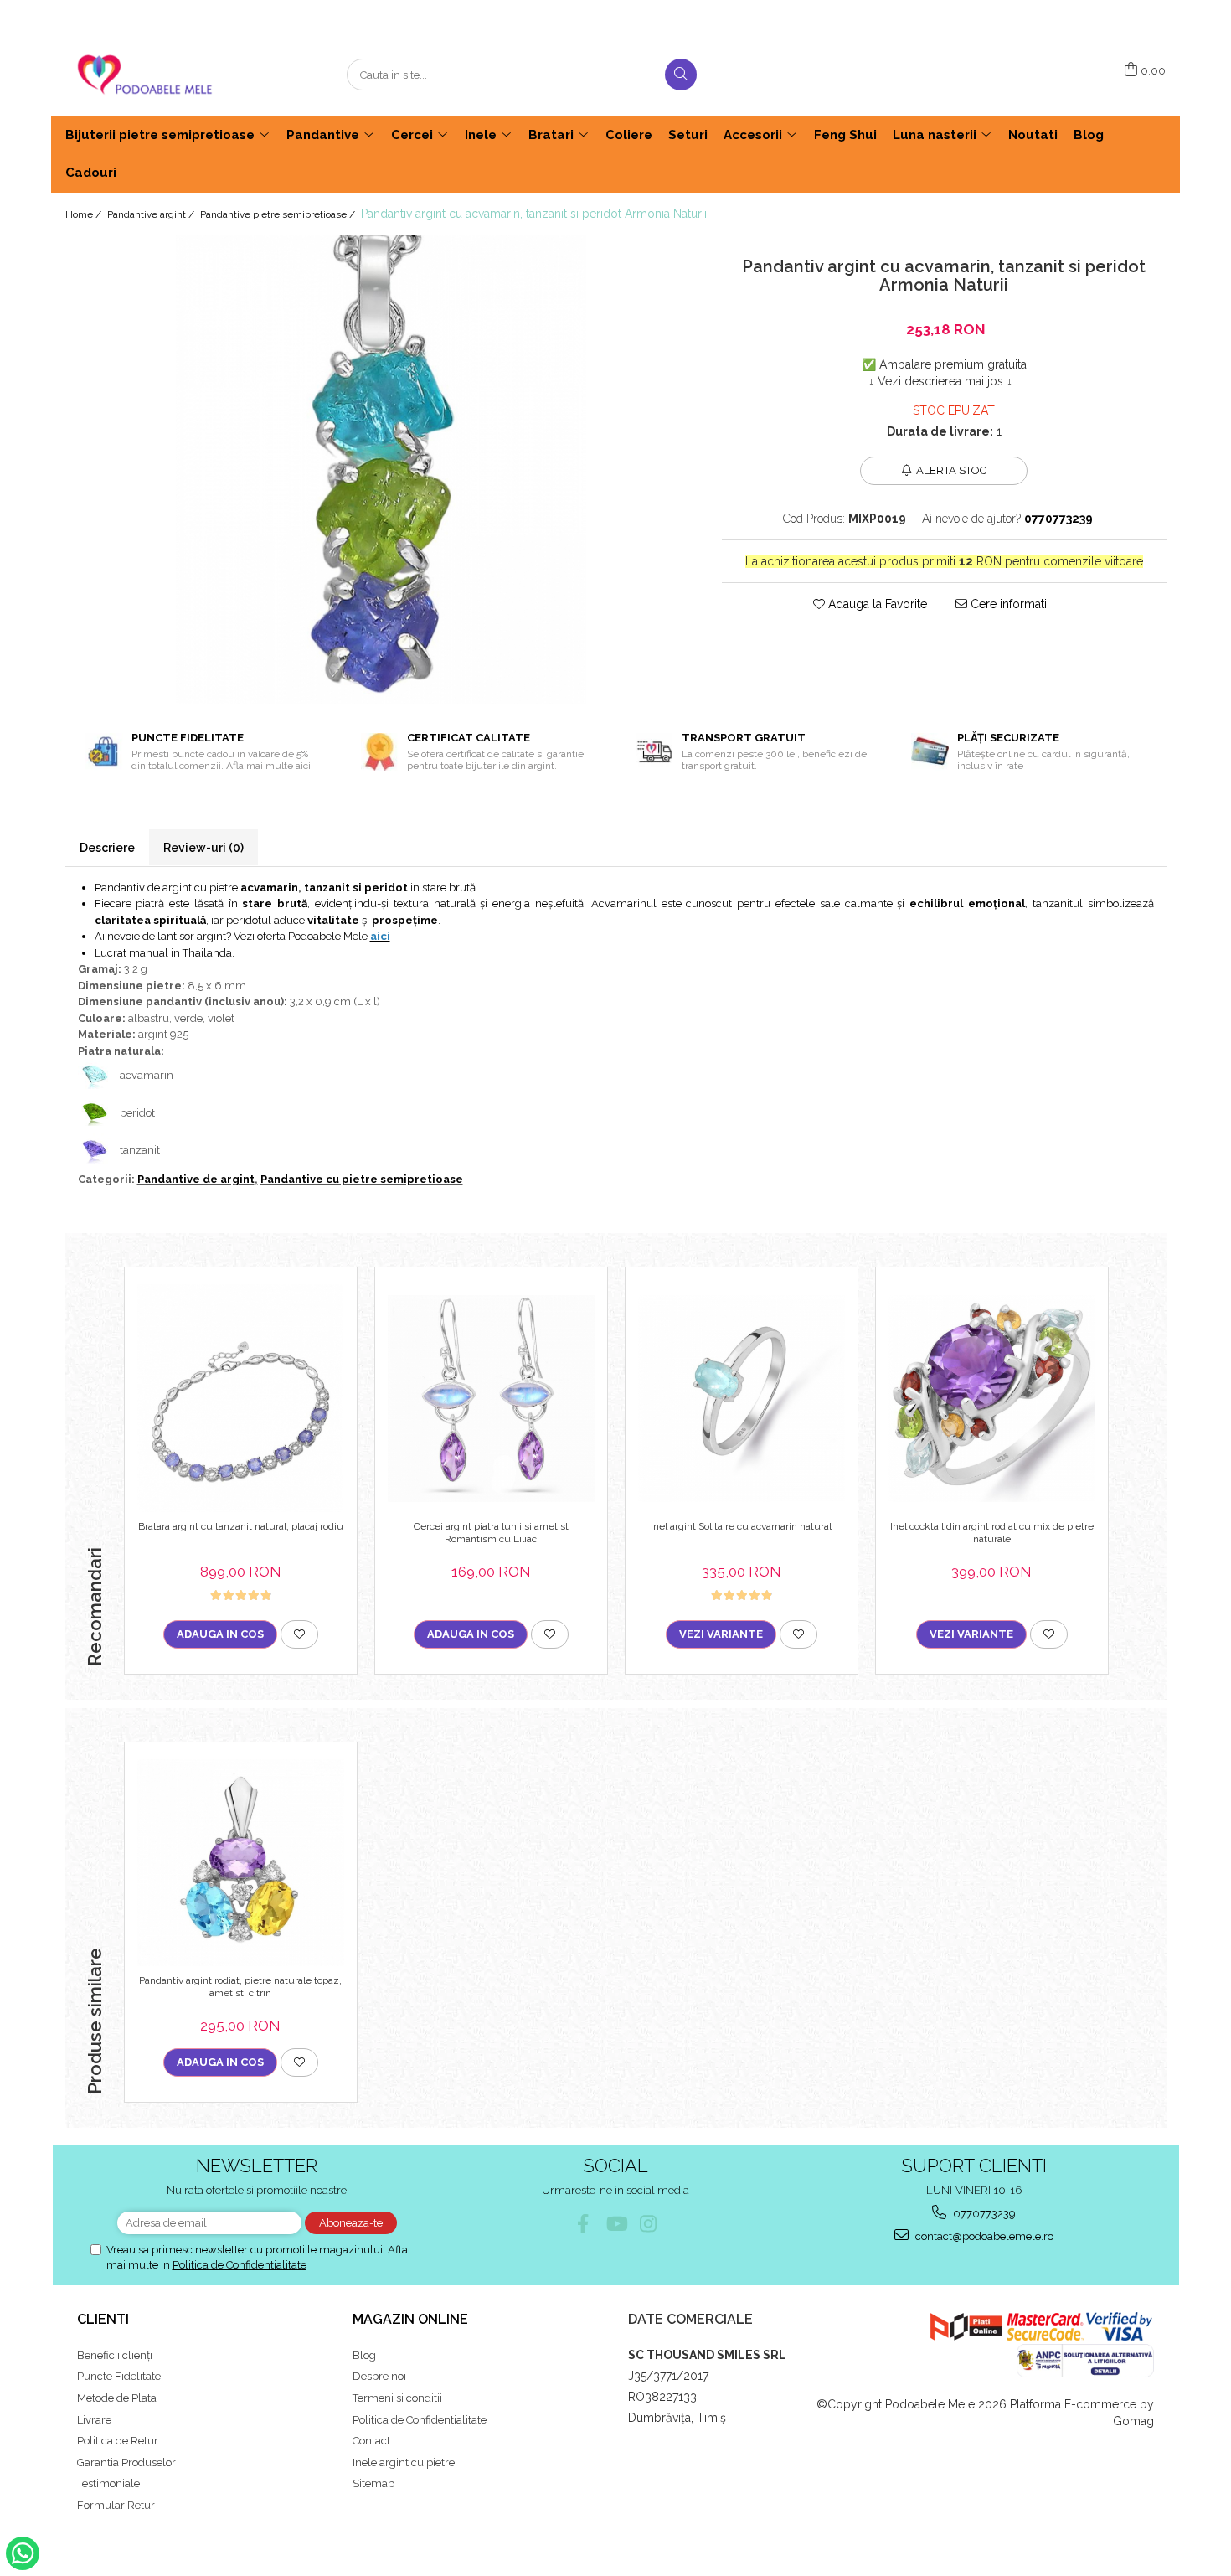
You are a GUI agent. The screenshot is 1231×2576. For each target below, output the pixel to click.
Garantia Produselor (126, 2462)
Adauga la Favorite (876, 604)
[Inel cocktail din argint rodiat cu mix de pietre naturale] (992, 1399)
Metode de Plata (117, 2398)
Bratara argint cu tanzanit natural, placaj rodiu (241, 1526)
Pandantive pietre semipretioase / (279, 214)
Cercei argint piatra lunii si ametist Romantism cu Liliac (491, 1533)
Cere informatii (1008, 604)
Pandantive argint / (152, 214)
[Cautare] (681, 75)
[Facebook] (583, 2224)
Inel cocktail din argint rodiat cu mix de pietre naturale (992, 1533)
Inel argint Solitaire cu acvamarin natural (741, 1526)
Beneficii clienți (115, 2355)
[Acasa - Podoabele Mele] (149, 75)
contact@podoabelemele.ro (983, 2236)
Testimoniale (108, 2483)
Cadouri (91, 173)
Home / (85, 214)
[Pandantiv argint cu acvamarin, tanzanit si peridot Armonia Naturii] (381, 469)
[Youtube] (616, 2224)
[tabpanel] (381, 469)
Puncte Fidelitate (119, 2376)
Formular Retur (116, 2505)
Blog (364, 2355)
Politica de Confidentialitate (240, 2265)
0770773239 (983, 2214)
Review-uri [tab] (203, 848)
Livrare (94, 2420)
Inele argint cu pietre (404, 2462)
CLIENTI (103, 2319)
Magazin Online (410, 2319)
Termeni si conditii (397, 2398)
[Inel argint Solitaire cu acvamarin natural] (742, 1399)
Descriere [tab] (107, 848)
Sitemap (373, 2483)
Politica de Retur (118, 2441)
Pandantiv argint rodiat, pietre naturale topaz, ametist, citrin (240, 1987)
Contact (371, 2441)
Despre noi (379, 2376)
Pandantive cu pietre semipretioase (362, 1179)
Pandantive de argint (196, 1179)
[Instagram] (649, 2224)
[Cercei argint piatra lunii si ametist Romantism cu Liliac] (491, 1399)
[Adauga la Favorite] (299, 1634)
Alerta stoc (951, 470)
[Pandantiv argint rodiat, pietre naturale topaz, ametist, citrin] (241, 1863)
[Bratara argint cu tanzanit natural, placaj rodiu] (241, 1398)
